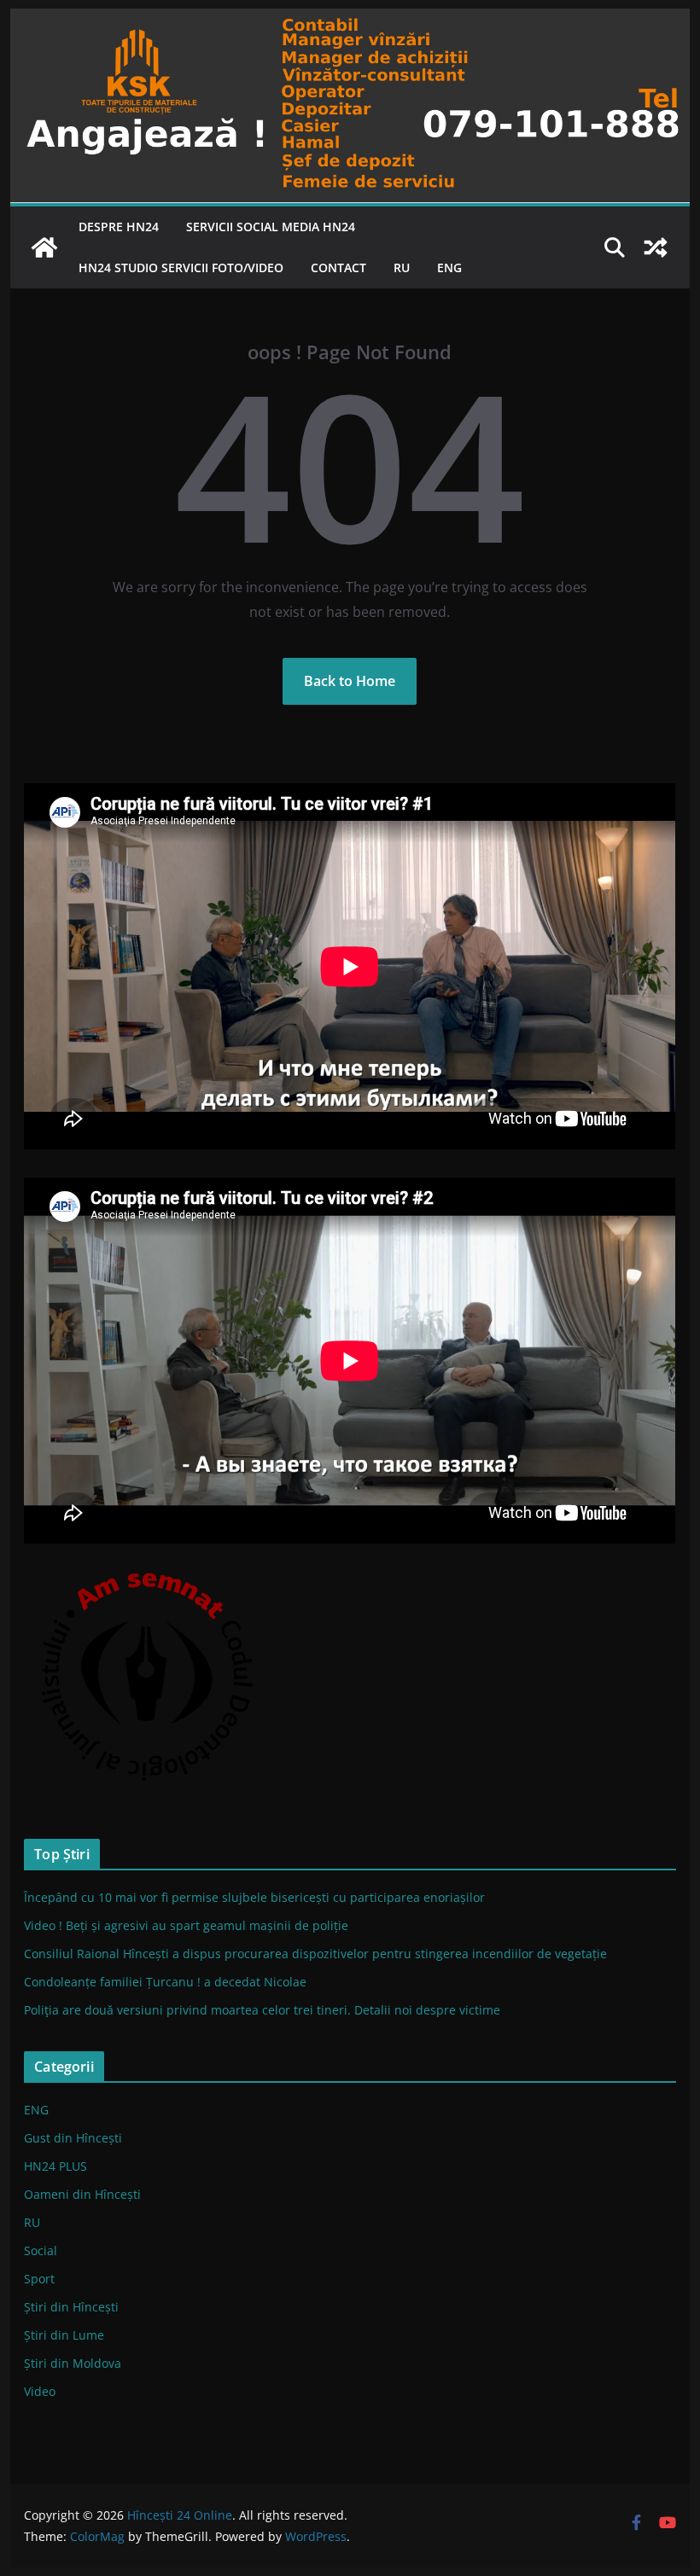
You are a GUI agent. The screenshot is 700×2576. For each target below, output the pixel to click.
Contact (338, 267)
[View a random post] (656, 247)
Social (41, 2250)
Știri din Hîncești (71, 2307)
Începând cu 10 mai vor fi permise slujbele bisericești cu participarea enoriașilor (254, 1897)
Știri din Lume (64, 2335)
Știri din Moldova (73, 2363)
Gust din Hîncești (73, 2138)
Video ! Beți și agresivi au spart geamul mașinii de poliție (186, 1925)
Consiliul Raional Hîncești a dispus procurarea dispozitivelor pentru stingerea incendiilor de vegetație (315, 1954)
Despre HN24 (119, 227)
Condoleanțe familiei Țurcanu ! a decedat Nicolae (165, 1982)
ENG (449, 267)
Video (40, 2391)
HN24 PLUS (55, 2166)
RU (402, 267)
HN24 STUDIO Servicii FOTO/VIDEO (181, 267)
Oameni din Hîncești (82, 2194)
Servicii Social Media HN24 (271, 227)
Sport (39, 2279)
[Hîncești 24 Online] (44, 247)
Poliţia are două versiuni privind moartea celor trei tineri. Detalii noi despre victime (262, 2010)
